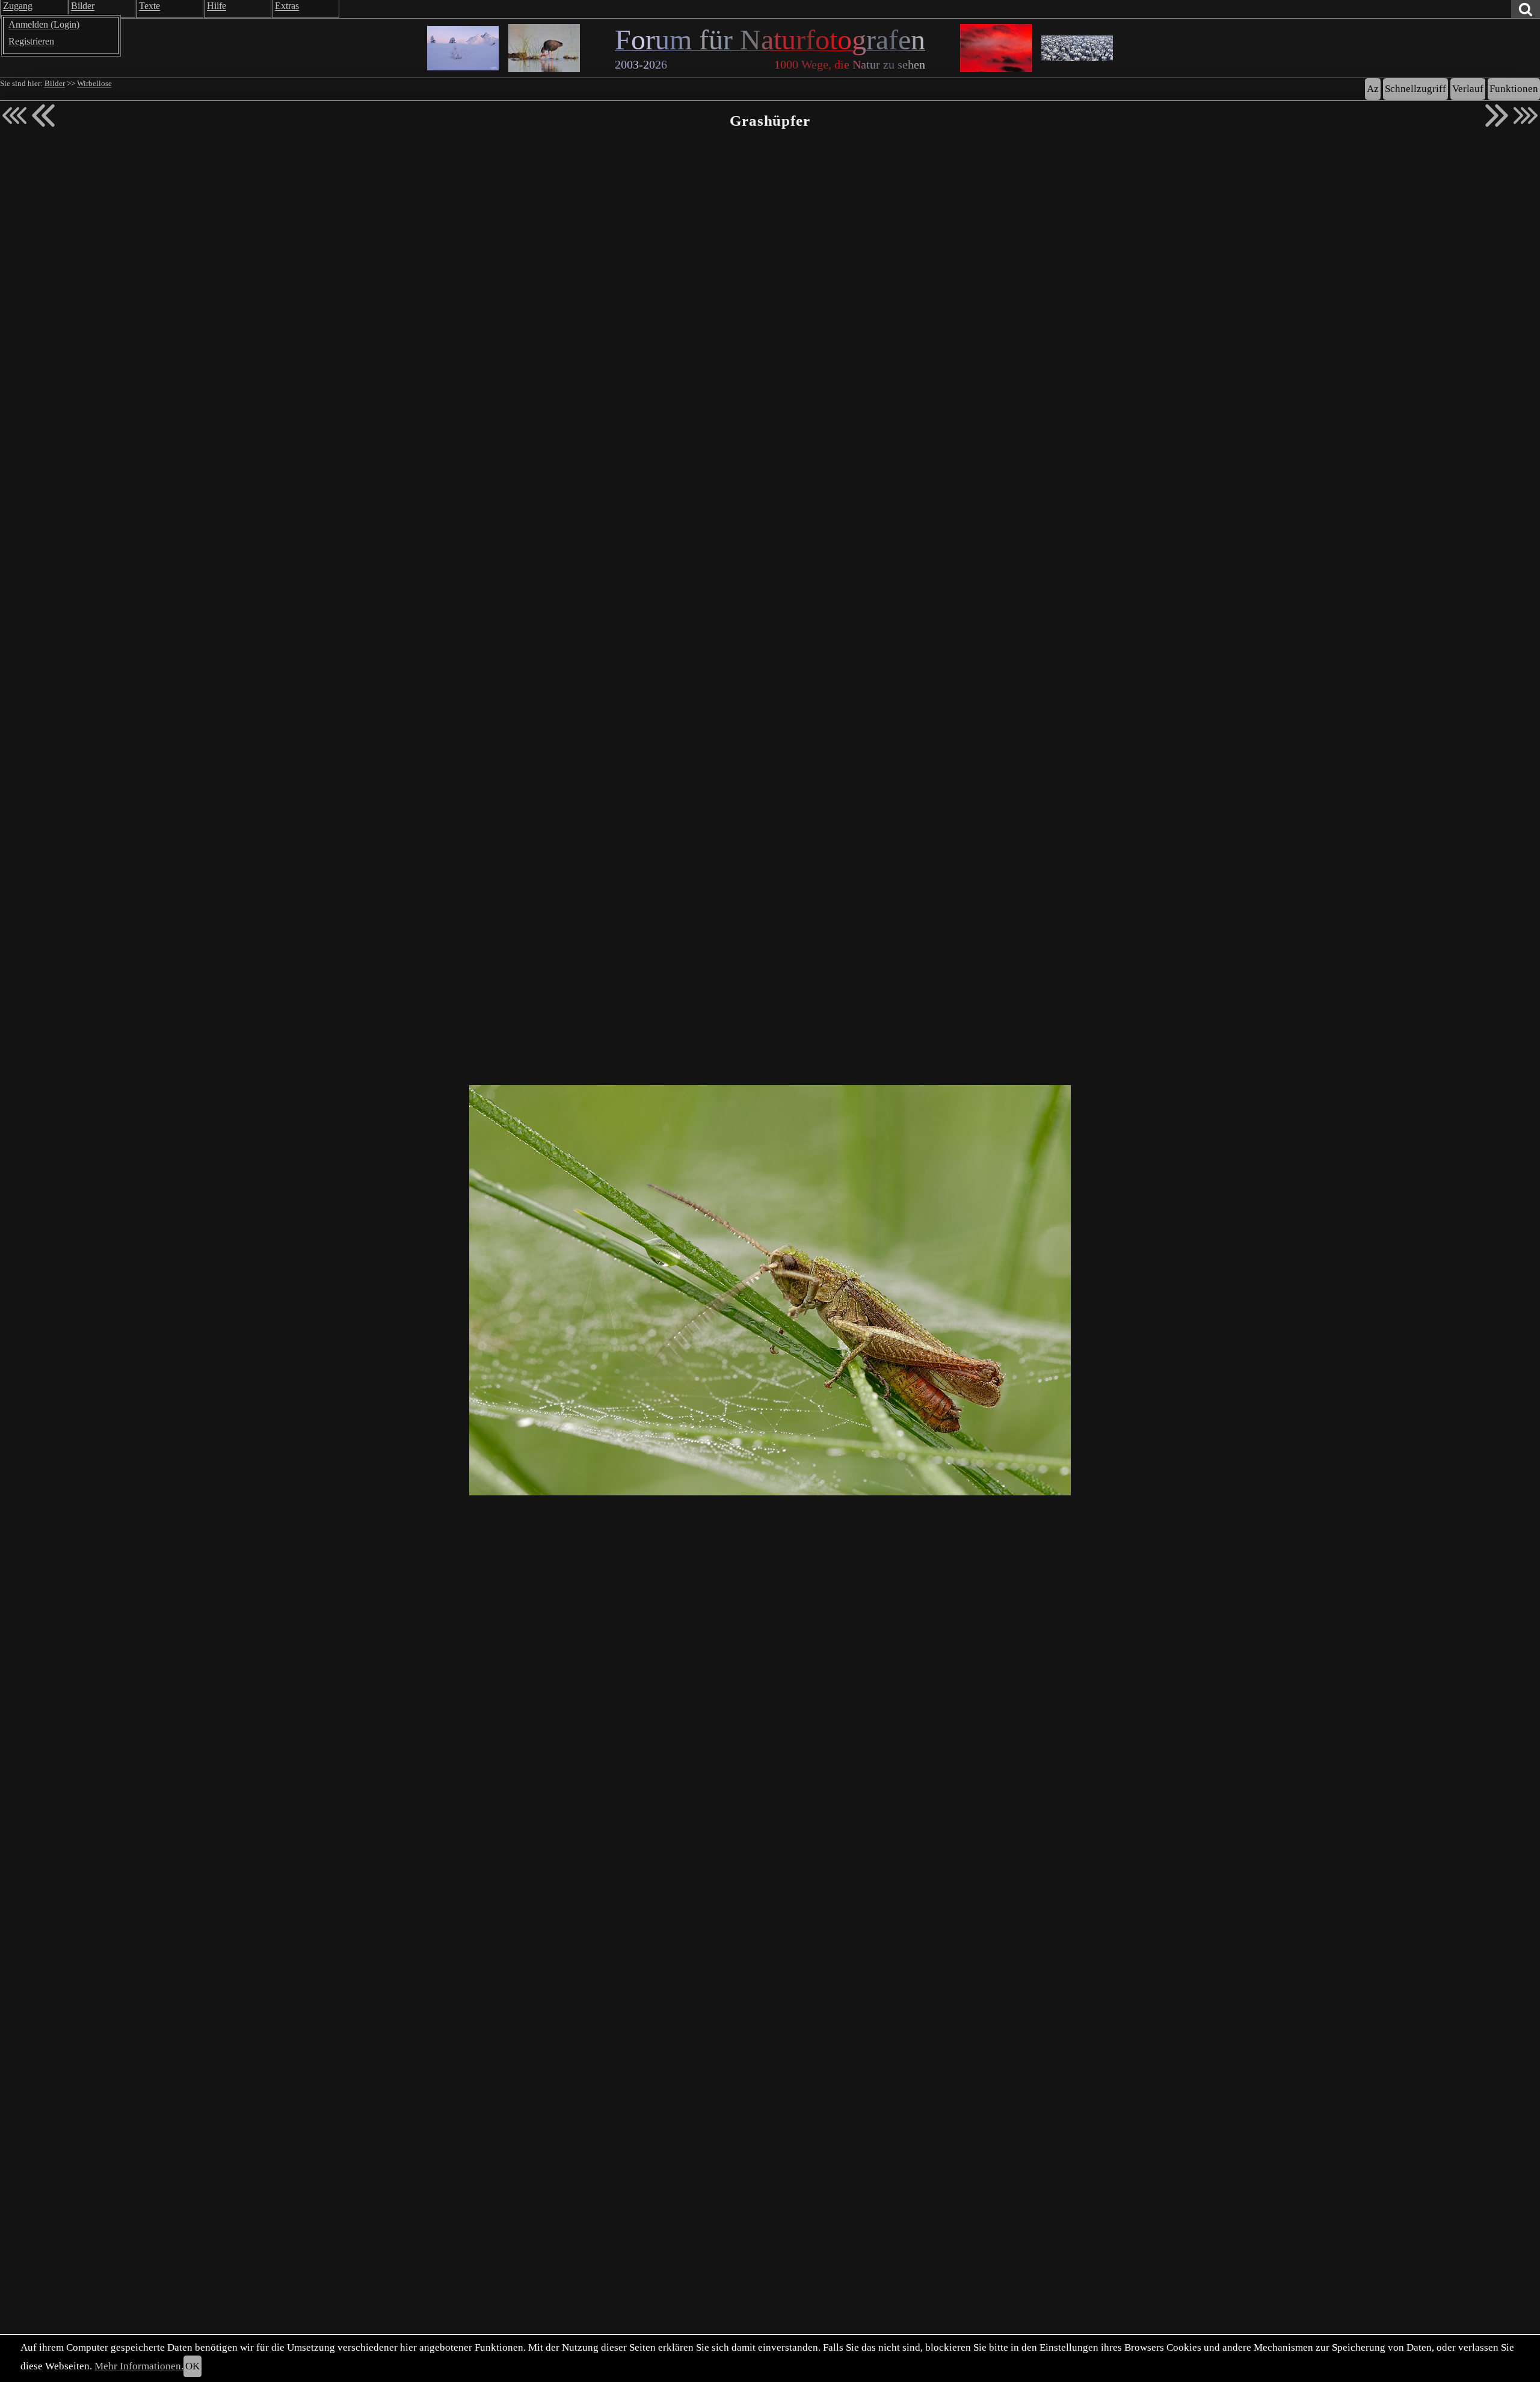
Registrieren (31, 41)
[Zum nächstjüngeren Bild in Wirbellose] (43, 115)
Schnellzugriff (1415, 89)
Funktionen (1514, 89)
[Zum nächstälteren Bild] (1526, 115)
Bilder (55, 84)
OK (192, 2366)
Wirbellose (94, 84)
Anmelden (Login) (44, 24)
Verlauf (1468, 89)
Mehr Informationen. (139, 2366)
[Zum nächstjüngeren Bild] (14, 115)
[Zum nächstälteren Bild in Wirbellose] (1497, 115)
